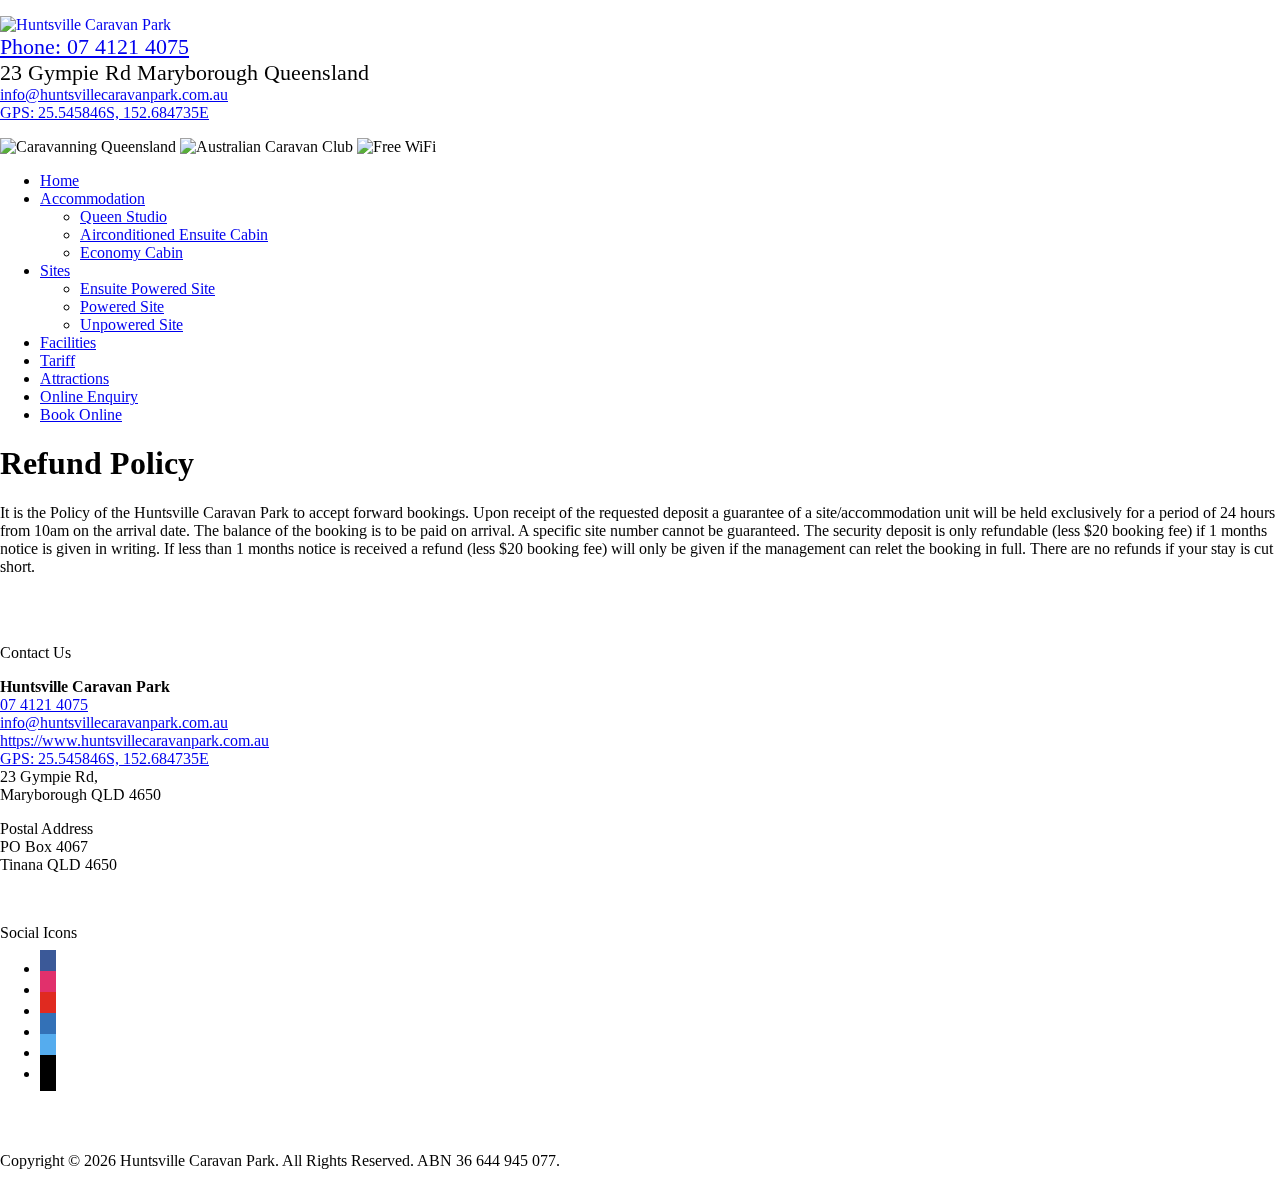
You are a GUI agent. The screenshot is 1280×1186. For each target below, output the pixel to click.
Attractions (74, 378)
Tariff (57, 360)
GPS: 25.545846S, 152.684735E (104, 112)
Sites (55, 270)
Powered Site (122, 306)
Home (59, 180)
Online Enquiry (89, 396)
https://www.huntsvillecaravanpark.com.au (134, 740)
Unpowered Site (131, 324)
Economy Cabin (131, 252)
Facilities (68, 342)
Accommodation (92, 198)
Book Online (81, 414)
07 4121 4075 (44, 704)
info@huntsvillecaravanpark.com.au (114, 94)
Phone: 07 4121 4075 (94, 46)
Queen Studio (123, 216)
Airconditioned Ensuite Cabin (174, 234)
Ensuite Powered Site (147, 288)
